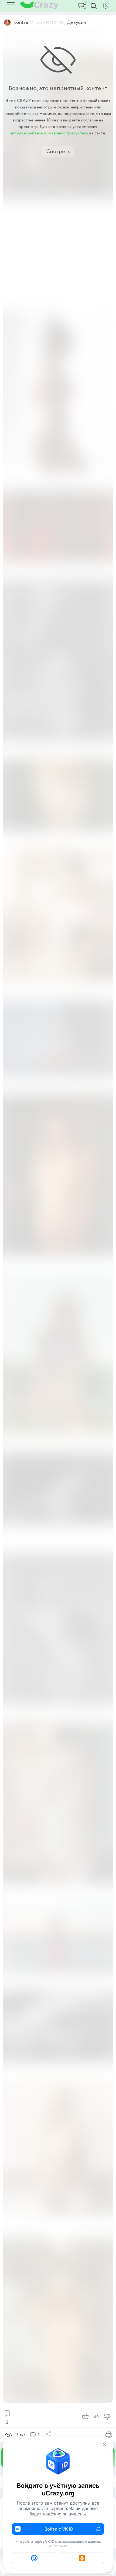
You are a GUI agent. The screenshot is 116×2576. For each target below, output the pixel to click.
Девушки (76, 22)
